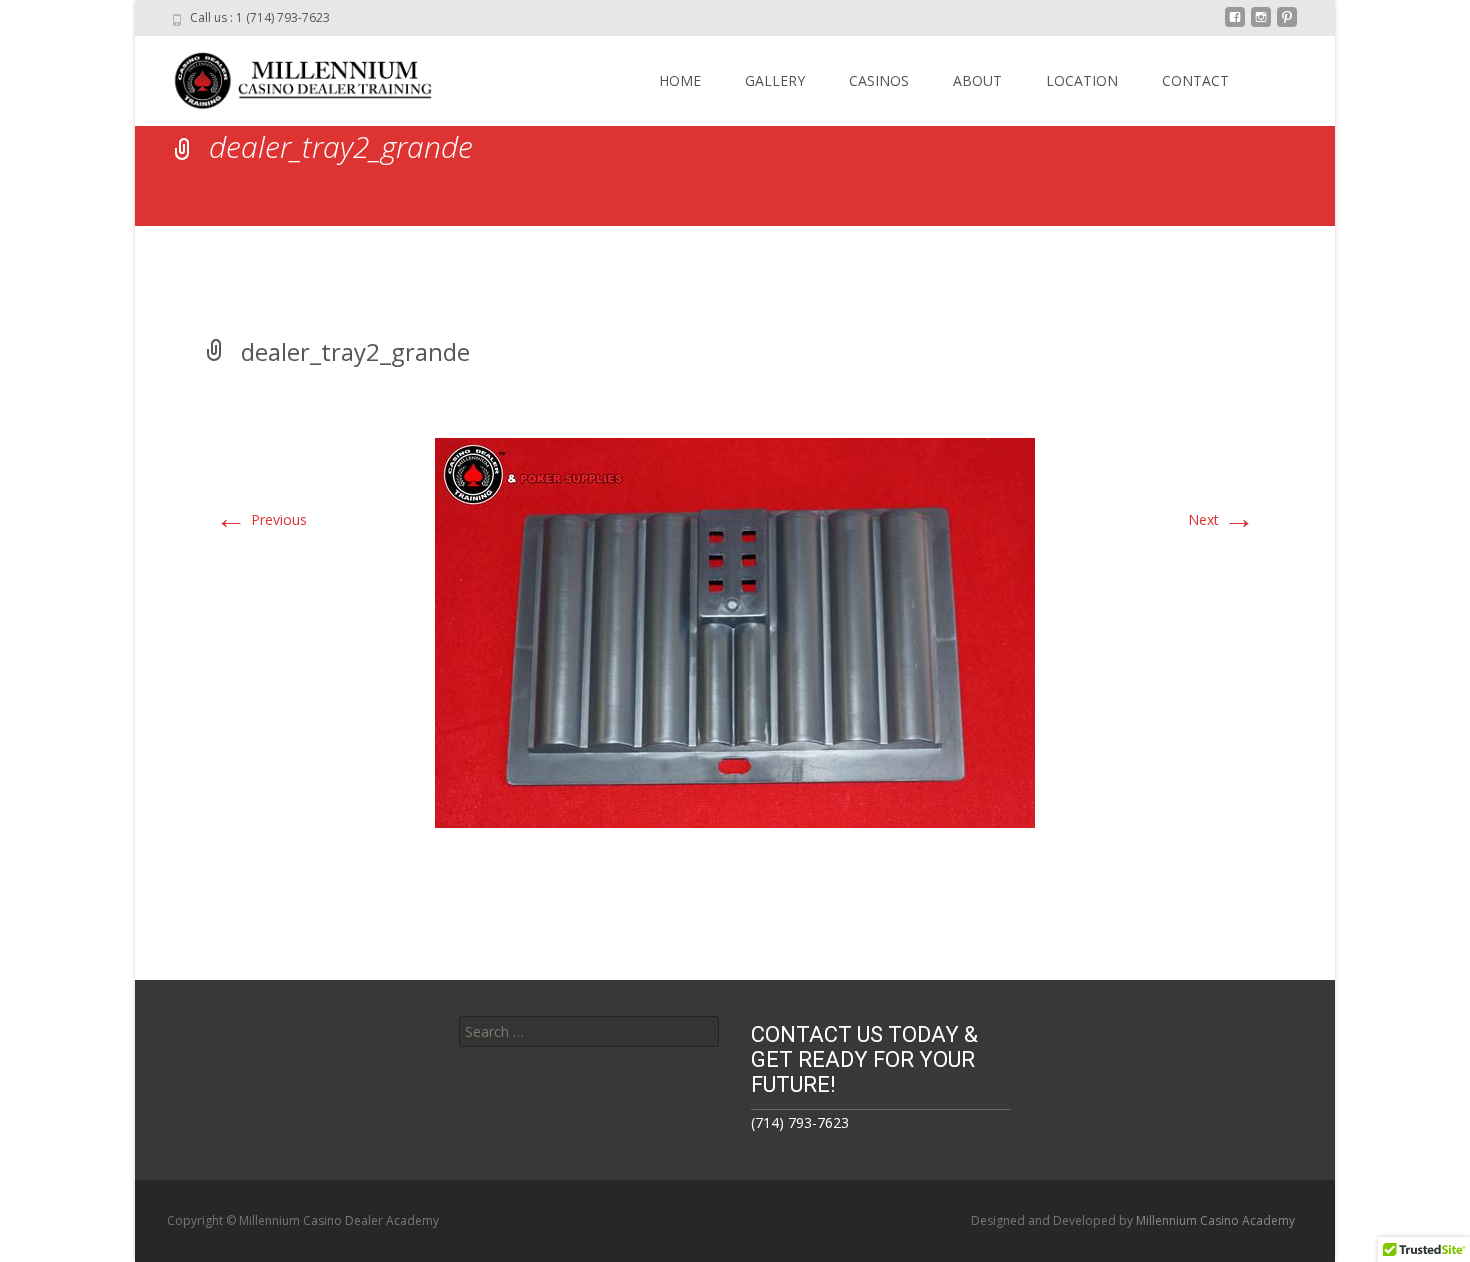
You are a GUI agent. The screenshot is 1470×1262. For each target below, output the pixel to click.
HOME (680, 80)
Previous (261, 519)
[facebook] (1235, 24)
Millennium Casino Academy (1215, 1220)
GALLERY (775, 80)
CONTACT (1195, 80)
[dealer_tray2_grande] (735, 631)
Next (1221, 519)
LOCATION (1082, 80)
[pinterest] (1287, 24)
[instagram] (1261, 24)
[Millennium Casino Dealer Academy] (291, 76)
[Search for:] (589, 1031)
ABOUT (977, 80)
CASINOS (879, 80)
